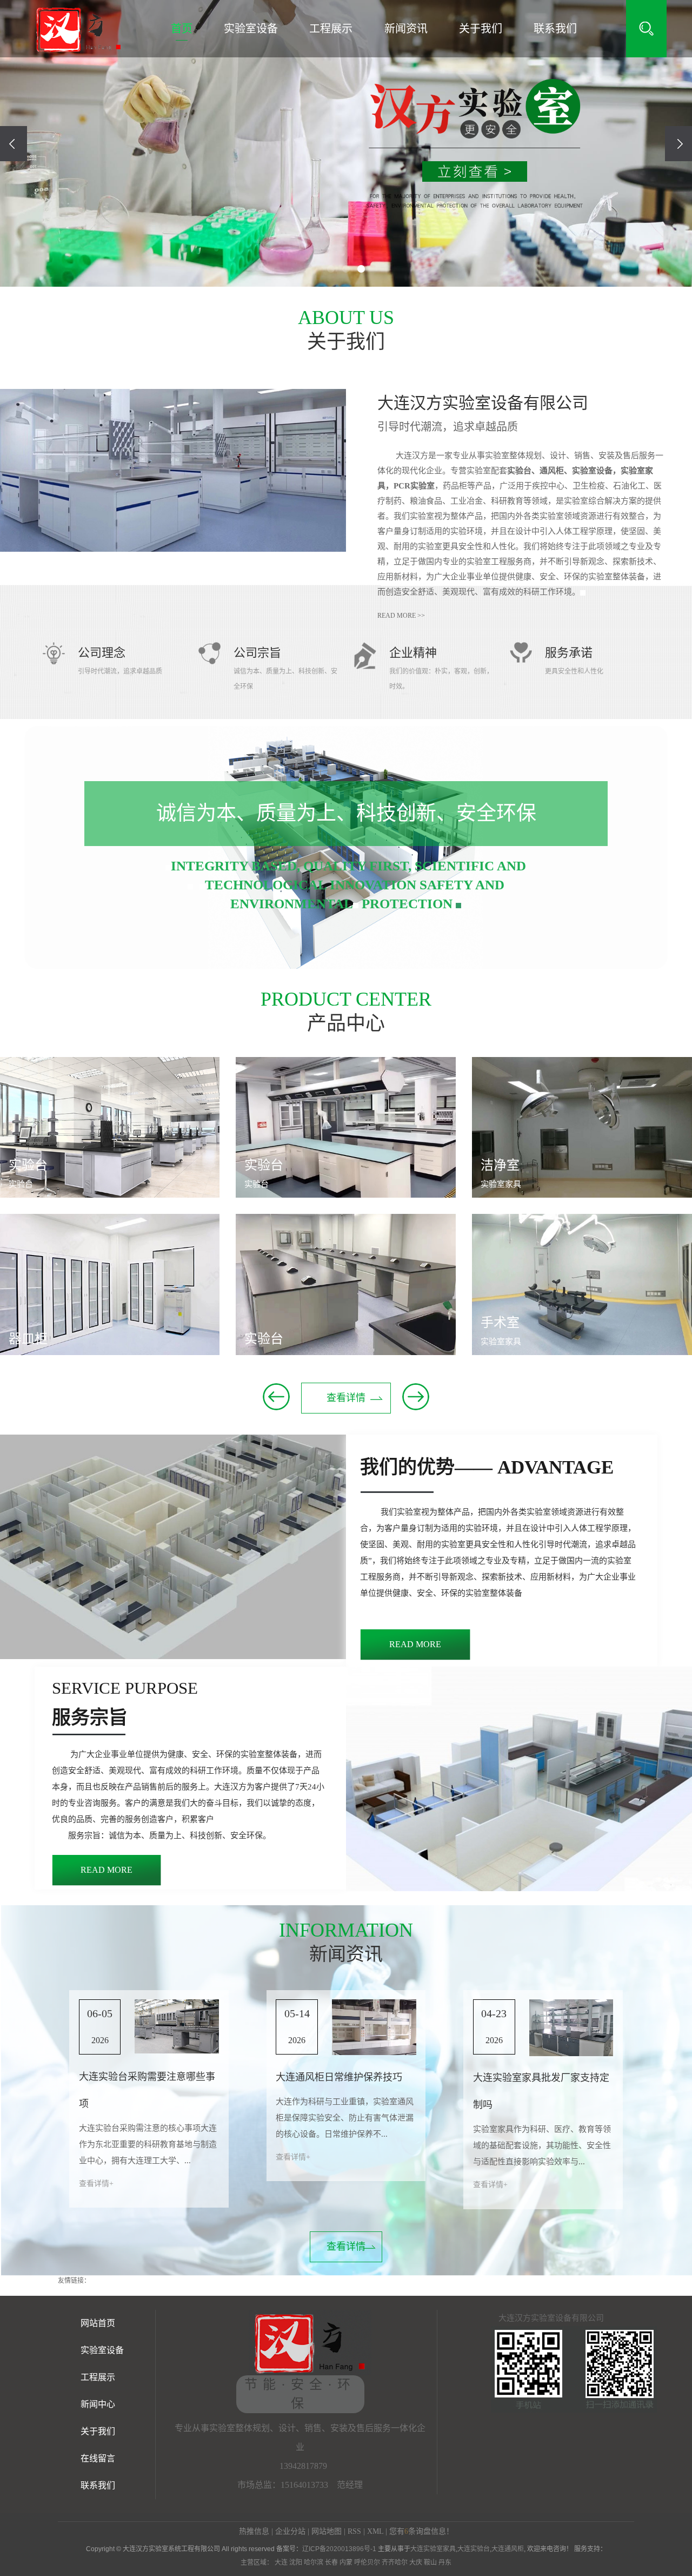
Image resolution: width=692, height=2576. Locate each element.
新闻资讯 (406, 29)
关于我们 (481, 29)
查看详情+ (96, 2184)
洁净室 (500, 1165)
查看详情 (346, 1398)
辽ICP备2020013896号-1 (339, 2549)
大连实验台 (474, 2549)
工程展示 (331, 29)
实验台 (28, 1165)
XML (375, 2531)
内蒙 (346, 2562)
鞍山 (430, 2562)
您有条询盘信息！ (421, 2531)
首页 (182, 29)
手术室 (500, 1323)
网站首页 (98, 2323)
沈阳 (296, 2562)
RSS (354, 2531)
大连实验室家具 (433, 2549)
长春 (331, 2562)
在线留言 (98, 2458)
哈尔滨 (314, 2562)
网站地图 (327, 2531)
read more (415, 1644)
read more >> (401, 616)
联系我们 (555, 29)
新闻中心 (98, 2404)
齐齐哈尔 (395, 2562)
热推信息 (254, 2531)
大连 (281, 2562)
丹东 (445, 2562)
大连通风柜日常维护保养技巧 (339, 2077)
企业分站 (290, 2531)
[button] (331, 269)
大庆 (416, 2562)
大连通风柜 (508, 2549)
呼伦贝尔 (367, 2562)
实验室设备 (251, 29)
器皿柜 (28, 1339)
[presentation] (14, 144)
